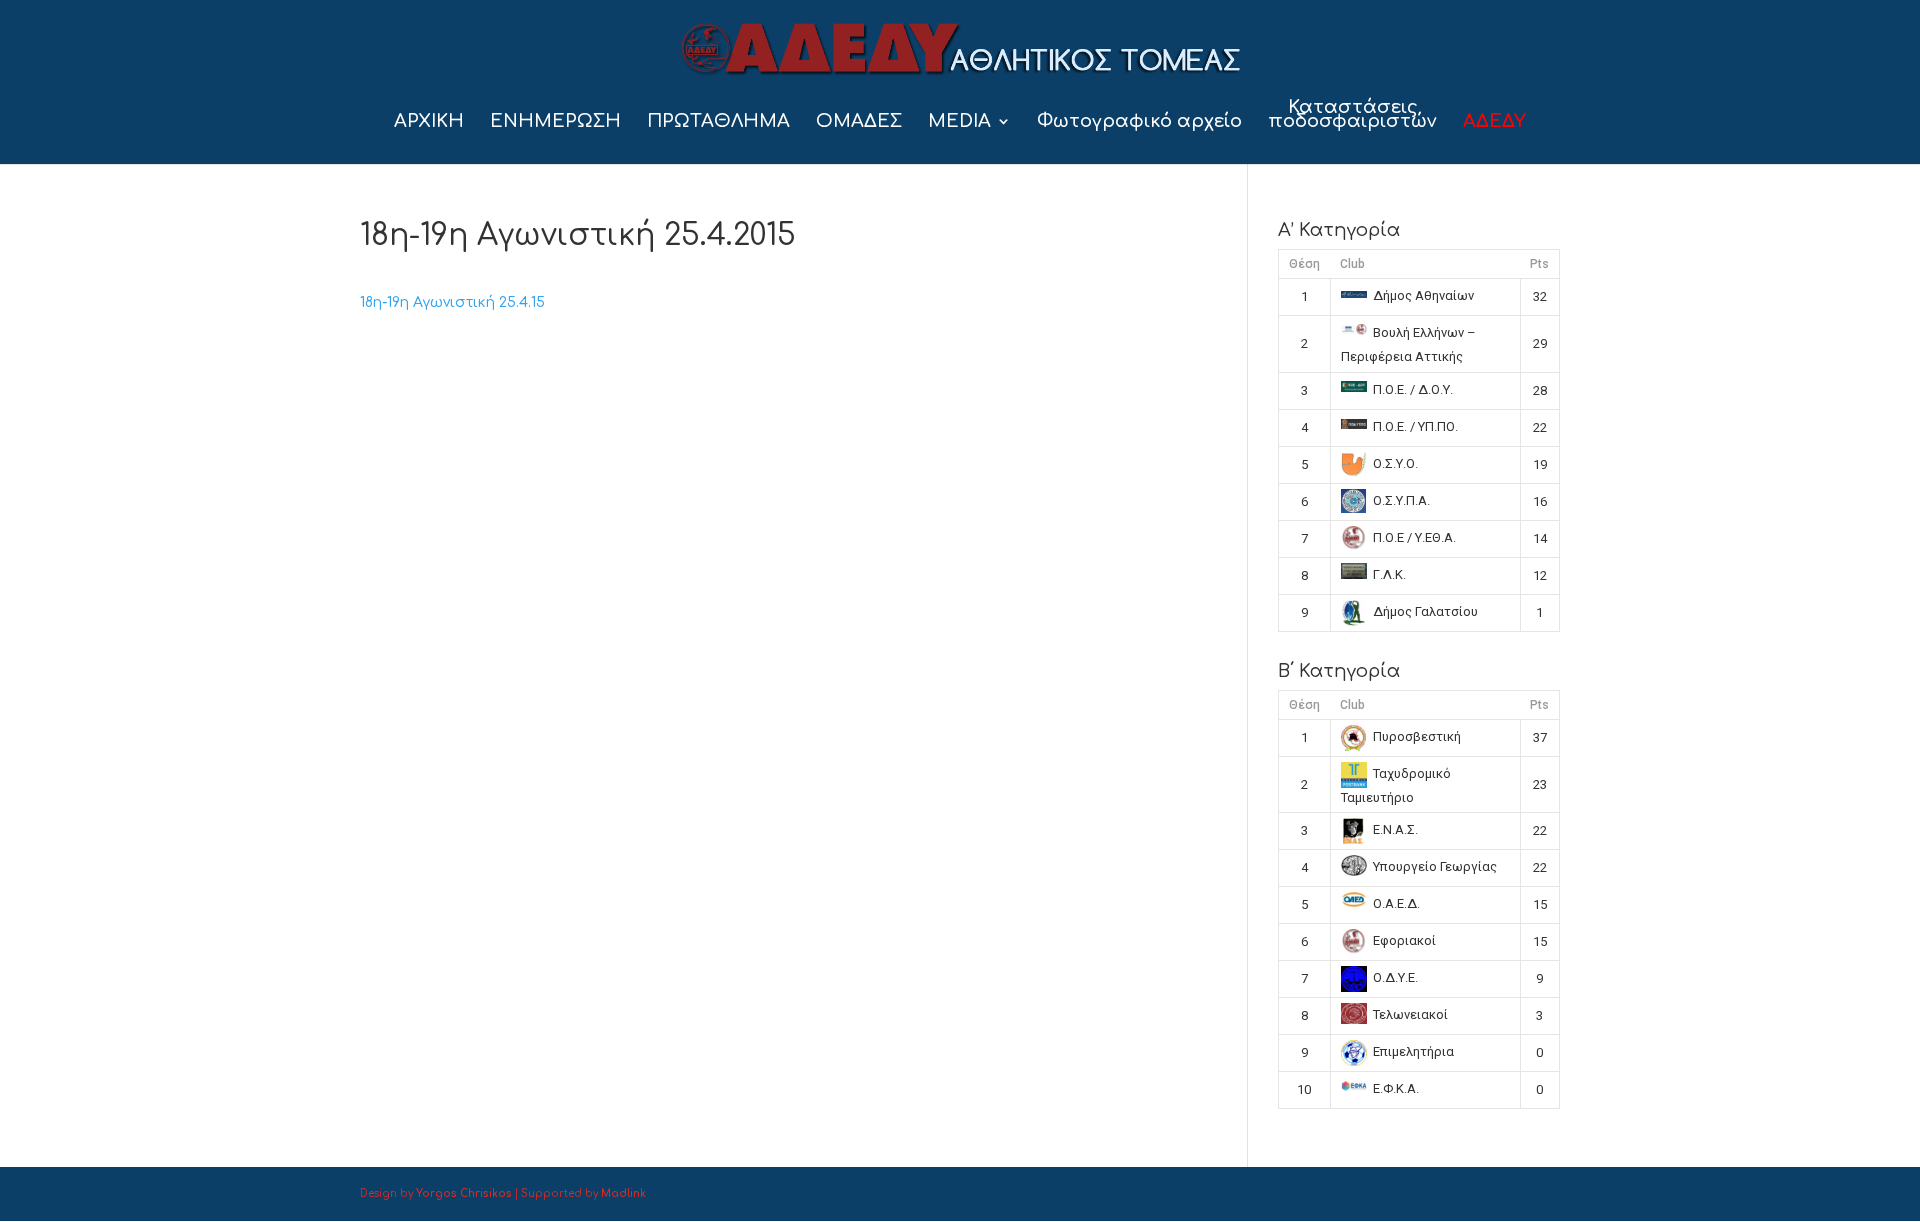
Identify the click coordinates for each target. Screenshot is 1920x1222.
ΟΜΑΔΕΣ (859, 122)
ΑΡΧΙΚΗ (429, 122)
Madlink (623, 1193)
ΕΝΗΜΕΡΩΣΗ (555, 122)
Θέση (1304, 264)
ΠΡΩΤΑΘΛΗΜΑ (718, 122)
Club (1352, 264)
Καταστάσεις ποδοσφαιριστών (1352, 115)
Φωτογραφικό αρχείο (1139, 122)
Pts (1539, 264)
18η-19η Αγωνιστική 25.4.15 (452, 302)
